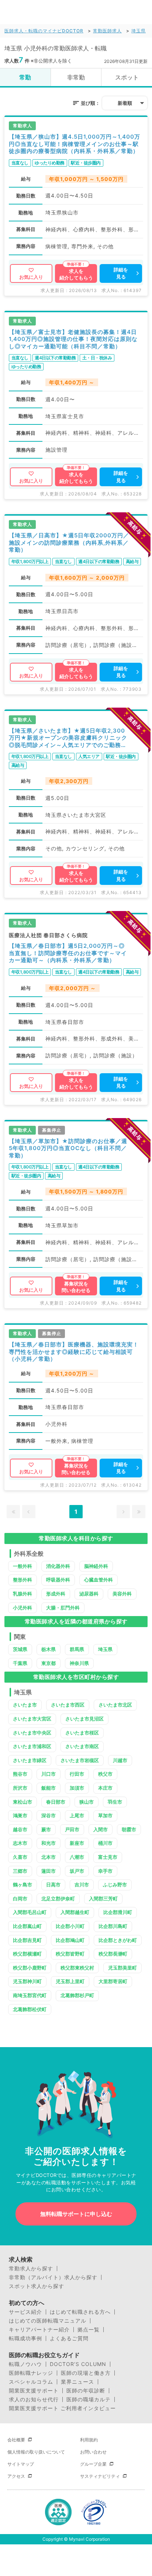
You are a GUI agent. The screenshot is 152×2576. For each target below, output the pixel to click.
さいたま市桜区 (82, 1733)
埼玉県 (139, 31)
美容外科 (122, 1594)
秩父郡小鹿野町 (30, 1968)
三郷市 (20, 1871)
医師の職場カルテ (89, 2399)
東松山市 (23, 1802)
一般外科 (23, 1566)
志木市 (20, 1843)
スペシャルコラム (31, 2382)
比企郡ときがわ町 (118, 1940)
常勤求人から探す (31, 2269)
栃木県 (49, 1649)
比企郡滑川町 (118, 1912)
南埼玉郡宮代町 (30, 1995)
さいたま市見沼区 (84, 1719)
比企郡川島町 (113, 1926)
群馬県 (77, 1649)
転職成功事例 (25, 2338)
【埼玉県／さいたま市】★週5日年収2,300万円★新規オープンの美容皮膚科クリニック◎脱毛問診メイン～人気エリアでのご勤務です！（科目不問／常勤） (68, 738)
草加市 (105, 1815)
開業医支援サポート (34, 2391)
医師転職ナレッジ (31, 2373)
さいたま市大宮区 (32, 1719)
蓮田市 (49, 1871)
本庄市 (105, 1788)
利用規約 (89, 2440)
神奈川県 (79, 1663)
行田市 (77, 1774)
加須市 (77, 1788)
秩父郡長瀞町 (113, 1954)
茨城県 (20, 1649)
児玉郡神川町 (27, 1981)
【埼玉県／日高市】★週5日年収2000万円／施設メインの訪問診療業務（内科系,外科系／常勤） (69, 542)
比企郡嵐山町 (27, 1926)
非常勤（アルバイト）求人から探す (53, 2277)
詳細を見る (121, 273)
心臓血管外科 (99, 1580)
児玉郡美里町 (122, 1968)
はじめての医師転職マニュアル (48, 2321)
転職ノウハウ (25, 2364)
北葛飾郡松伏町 (30, 2009)
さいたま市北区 (115, 1705)
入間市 (101, 1829)
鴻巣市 (20, 1815)
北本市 (49, 1857)
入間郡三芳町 (103, 1899)
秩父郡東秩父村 (77, 1968)
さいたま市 (25, 1705)
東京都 (49, 1663)
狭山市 (87, 1802)
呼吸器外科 (58, 1580)
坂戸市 (77, 1871)
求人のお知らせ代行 (34, 2399)
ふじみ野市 (115, 1885)
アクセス (16, 2476)
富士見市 (108, 1857)
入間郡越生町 (75, 1912)
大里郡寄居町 (113, 1981)
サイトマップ (21, 2464)
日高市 (53, 1885)
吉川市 (82, 1885)
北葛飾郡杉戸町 (77, 1995)
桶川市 (105, 1843)
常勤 (25, 77)
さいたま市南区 (82, 1746)
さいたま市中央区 (32, 1733)
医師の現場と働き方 (86, 2373)
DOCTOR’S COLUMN (78, 2364)
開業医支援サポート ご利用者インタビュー (62, 2408)
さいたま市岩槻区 (80, 1760)
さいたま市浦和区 (32, 1746)
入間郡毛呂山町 (30, 1912)
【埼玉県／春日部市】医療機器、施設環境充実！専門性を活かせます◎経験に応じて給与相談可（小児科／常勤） (74, 1352)
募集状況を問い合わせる (76, 1287)
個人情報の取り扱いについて (36, 2452)
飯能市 (49, 1788)
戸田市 (72, 1829)
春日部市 (56, 1802)
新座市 (77, 1843)
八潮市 (77, 1857)
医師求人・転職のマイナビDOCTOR (44, 31)
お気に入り (31, 277)
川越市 (120, 1760)
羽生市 (115, 1802)
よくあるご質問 (69, 2338)
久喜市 (20, 1857)
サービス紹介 (25, 2312)
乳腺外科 (23, 1594)
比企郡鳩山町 (70, 1940)
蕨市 (46, 1829)
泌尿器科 (89, 1594)
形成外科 (56, 1594)
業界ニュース (77, 2382)
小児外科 (23, 1608)
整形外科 (23, 1580)
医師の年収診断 (86, 2391)
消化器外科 (58, 1566)
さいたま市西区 (68, 1705)
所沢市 (20, 1788)
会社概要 (16, 2440)
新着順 (125, 103)
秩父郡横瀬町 (27, 1954)
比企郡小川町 (70, 1926)
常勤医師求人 (107, 31)
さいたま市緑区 (30, 1760)
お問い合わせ (93, 2452)
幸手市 (105, 1871)
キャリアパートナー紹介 (39, 2330)
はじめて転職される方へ (80, 2312)
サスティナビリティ (100, 2476)
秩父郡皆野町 (70, 1954)
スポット (127, 77)
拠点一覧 (89, 2330)
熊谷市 (20, 1774)
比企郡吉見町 (27, 1940)
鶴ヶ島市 (23, 1885)
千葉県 (20, 1663)
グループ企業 (93, 2464)
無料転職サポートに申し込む (76, 2214)
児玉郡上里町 (70, 1981)
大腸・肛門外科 (63, 1608)
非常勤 (76, 77)
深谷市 (49, 1815)
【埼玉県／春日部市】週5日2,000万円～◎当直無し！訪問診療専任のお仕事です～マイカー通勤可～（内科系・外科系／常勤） (68, 953)
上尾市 (77, 1815)
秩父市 (105, 1774)
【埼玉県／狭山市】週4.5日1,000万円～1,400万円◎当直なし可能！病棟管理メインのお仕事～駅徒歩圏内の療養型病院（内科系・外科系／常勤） (75, 144)
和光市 (49, 1843)
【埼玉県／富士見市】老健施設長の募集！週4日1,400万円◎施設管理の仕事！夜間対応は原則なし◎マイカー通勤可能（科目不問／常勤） (73, 339)
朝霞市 (129, 1829)
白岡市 (20, 1899)
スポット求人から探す (37, 2286)
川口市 (49, 1774)
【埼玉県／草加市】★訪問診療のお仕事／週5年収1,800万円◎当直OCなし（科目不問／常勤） (68, 1148)
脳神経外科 (96, 1566)
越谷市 (20, 1829)
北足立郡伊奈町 (58, 1899)
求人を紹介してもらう (76, 274)
